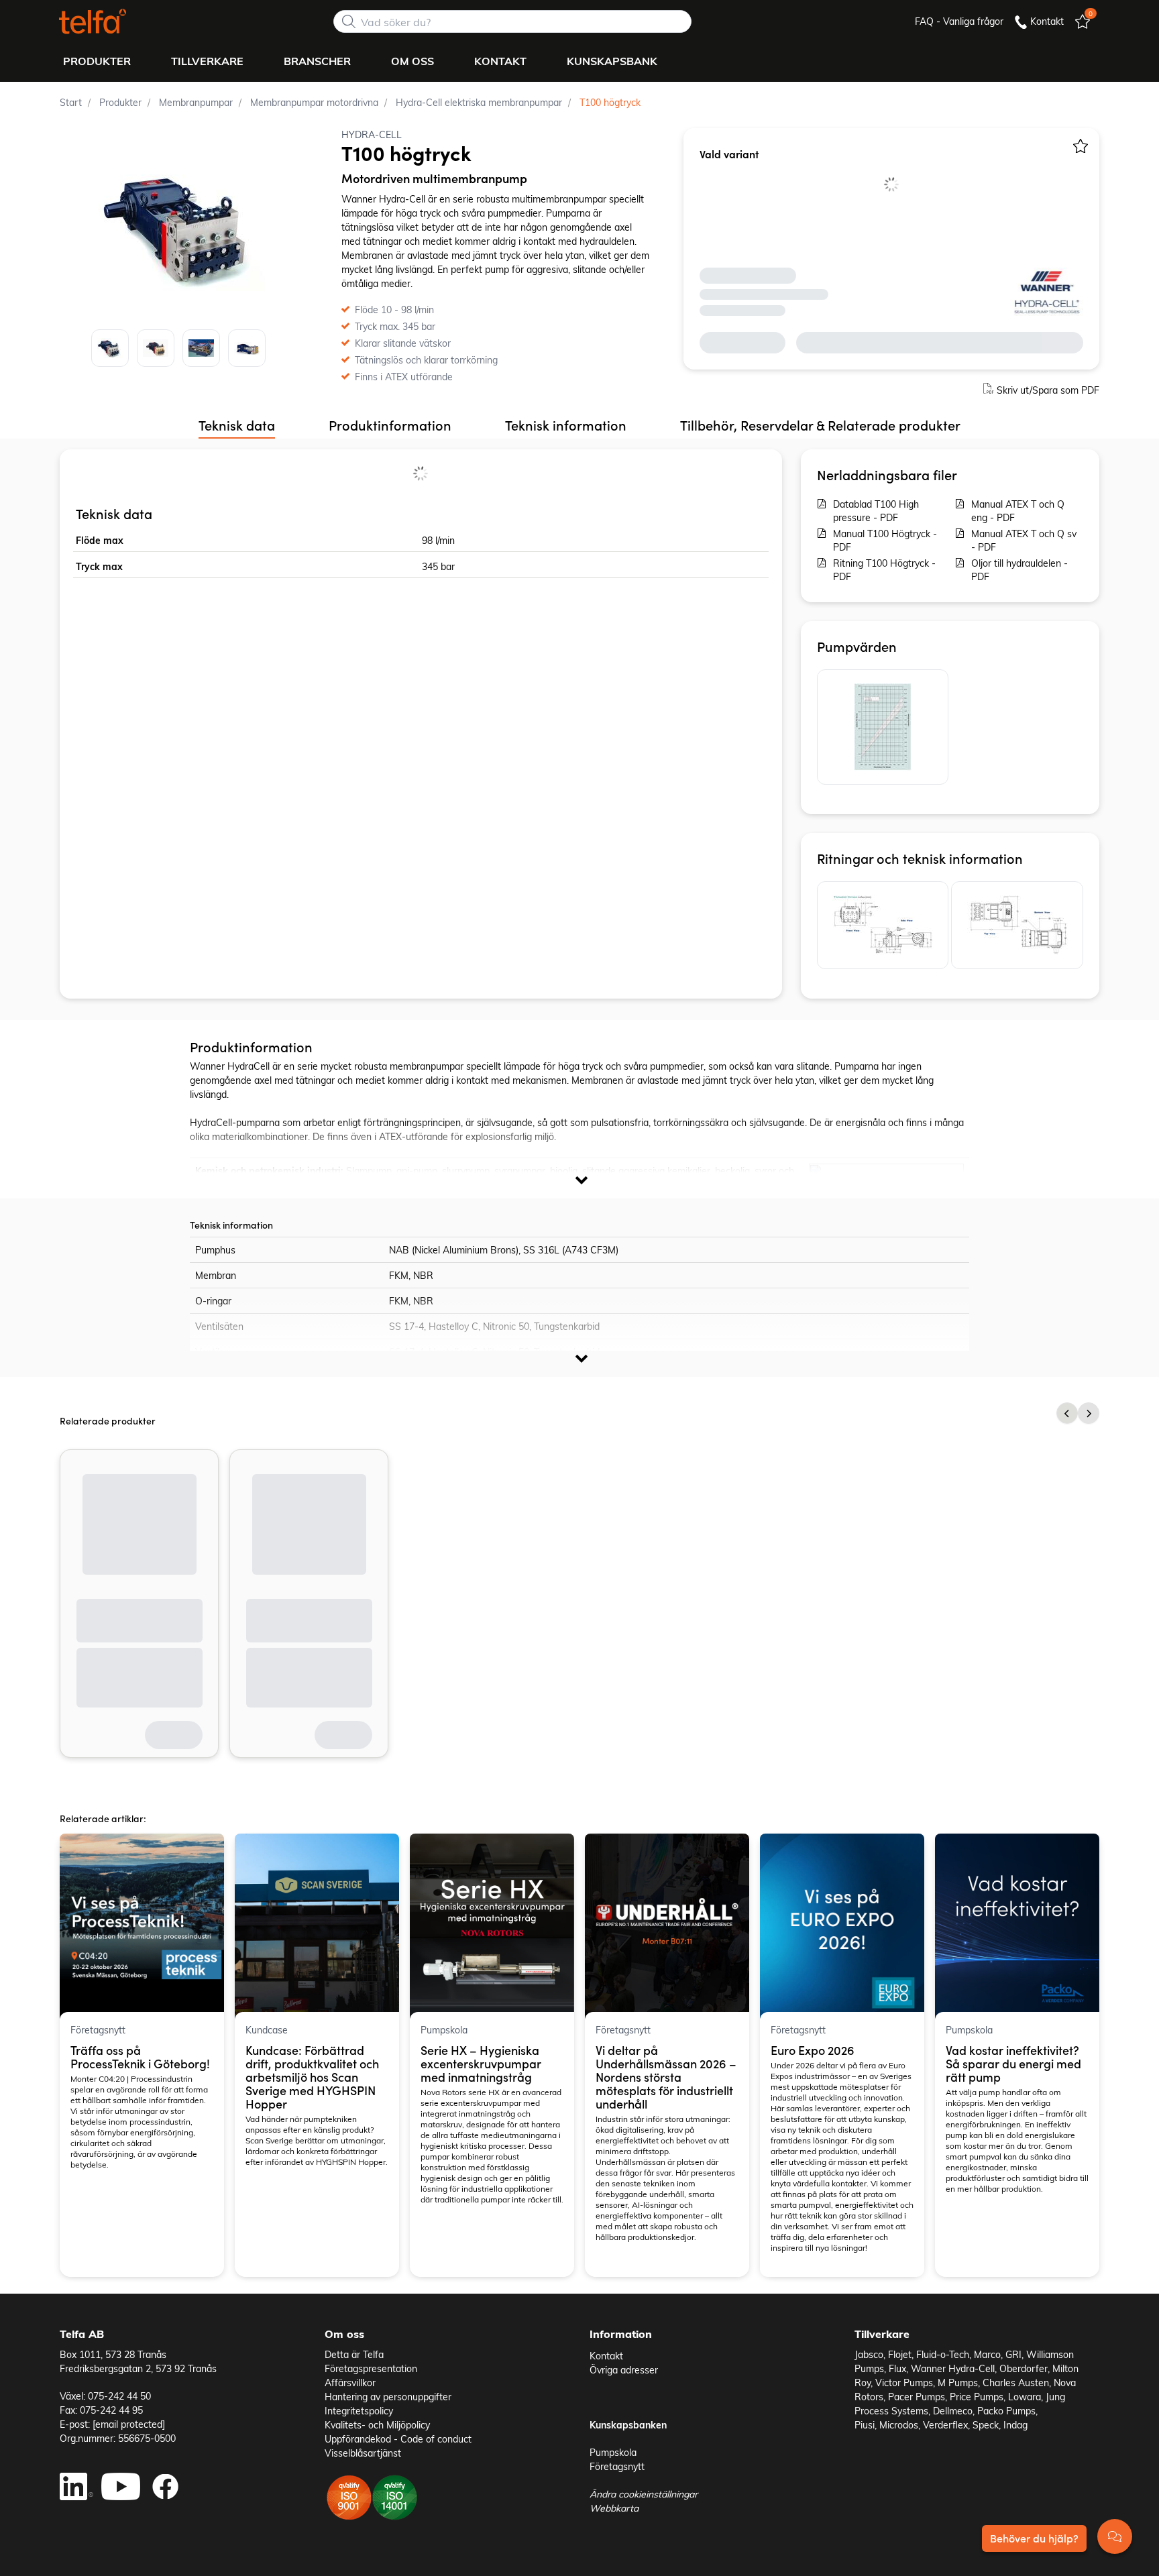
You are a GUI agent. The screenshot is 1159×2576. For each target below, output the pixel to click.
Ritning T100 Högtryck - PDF (884, 570)
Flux (897, 2368)
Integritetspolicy (359, 2411)
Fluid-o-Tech (943, 2354)
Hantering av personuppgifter (388, 2397)
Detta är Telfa (354, 2354)
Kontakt (606, 2356)
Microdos (899, 2425)
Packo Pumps (1006, 2411)
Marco (987, 2354)
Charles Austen (1016, 2383)
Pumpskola (613, 2452)
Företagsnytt (617, 2466)
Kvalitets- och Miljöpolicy (377, 2425)
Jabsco (869, 2354)
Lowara (1025, 2397)
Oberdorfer (1024, 2368)
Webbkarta (614, 2508)
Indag (1015, 2425)
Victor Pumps (904, 2383)
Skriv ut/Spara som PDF (1048, 390)
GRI (1013, 2354)
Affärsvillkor (350, 2383)
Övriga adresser (624, 2370)
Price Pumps (977, 2397)
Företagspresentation (371, 2368)
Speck (986, 2425)
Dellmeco (953, 2411)
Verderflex (945, 2425)
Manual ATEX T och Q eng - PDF (1018, 511)
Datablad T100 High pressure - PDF (876, 511)
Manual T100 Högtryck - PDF (885, 540)
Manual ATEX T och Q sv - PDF (1024, 540)
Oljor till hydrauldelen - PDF (1019, 570)
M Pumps (958, 2383)
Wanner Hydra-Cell (953, 2368)
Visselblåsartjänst (363, 2453)
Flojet (900, 2354)
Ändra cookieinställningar (644, 2494)
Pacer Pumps (917, 2397)
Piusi (865, 2425)
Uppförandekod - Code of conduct (398, 2439)
